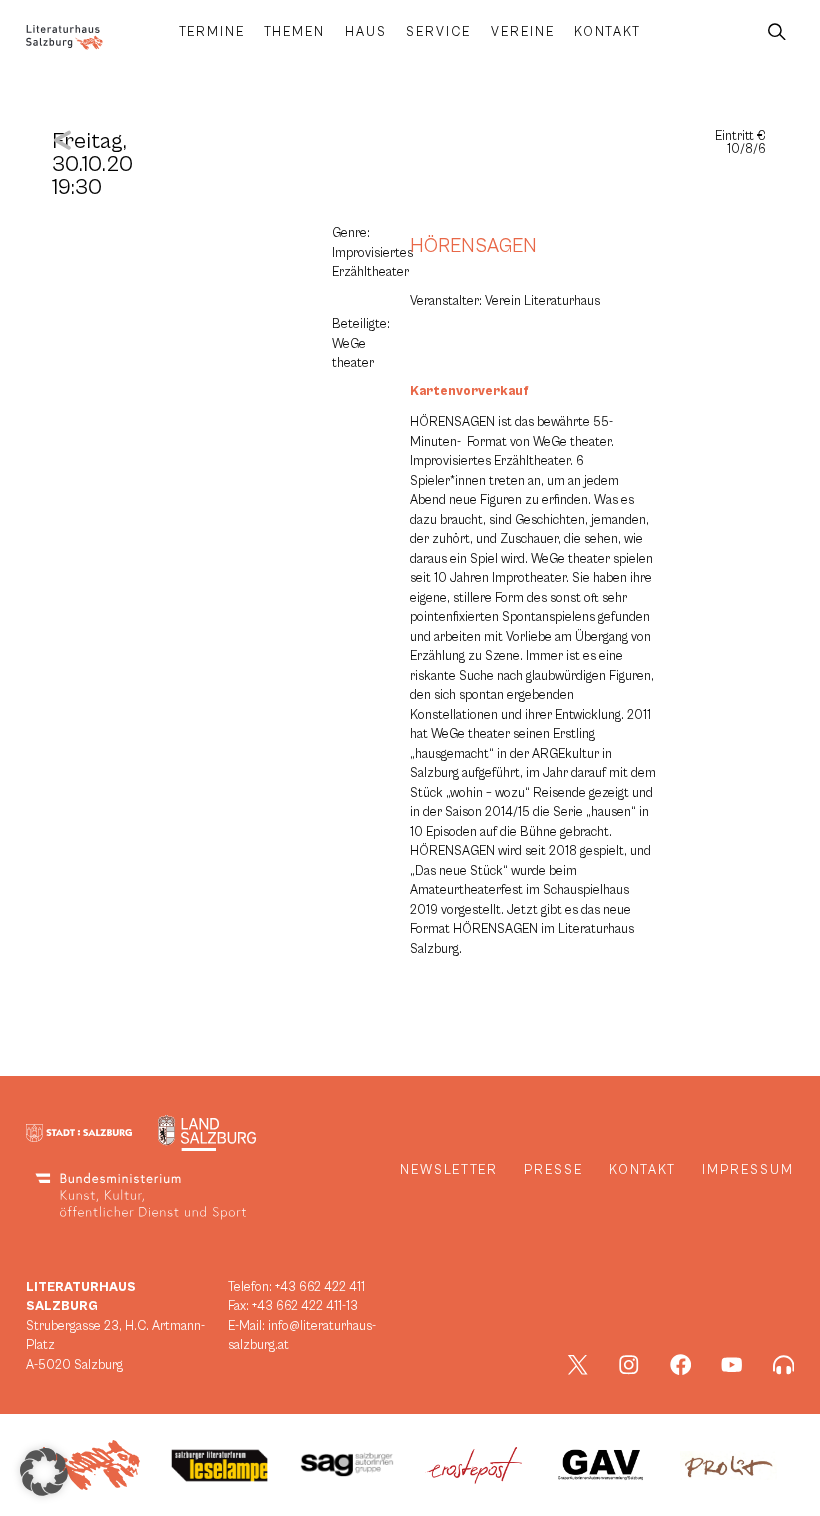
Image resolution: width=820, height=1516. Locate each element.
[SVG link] (64, 37)
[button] (44, 1472)
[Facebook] (681, 1365)
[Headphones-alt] (784, 1365)
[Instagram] (629, 1365)
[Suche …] (777, 32)
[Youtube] (732, 1365)
